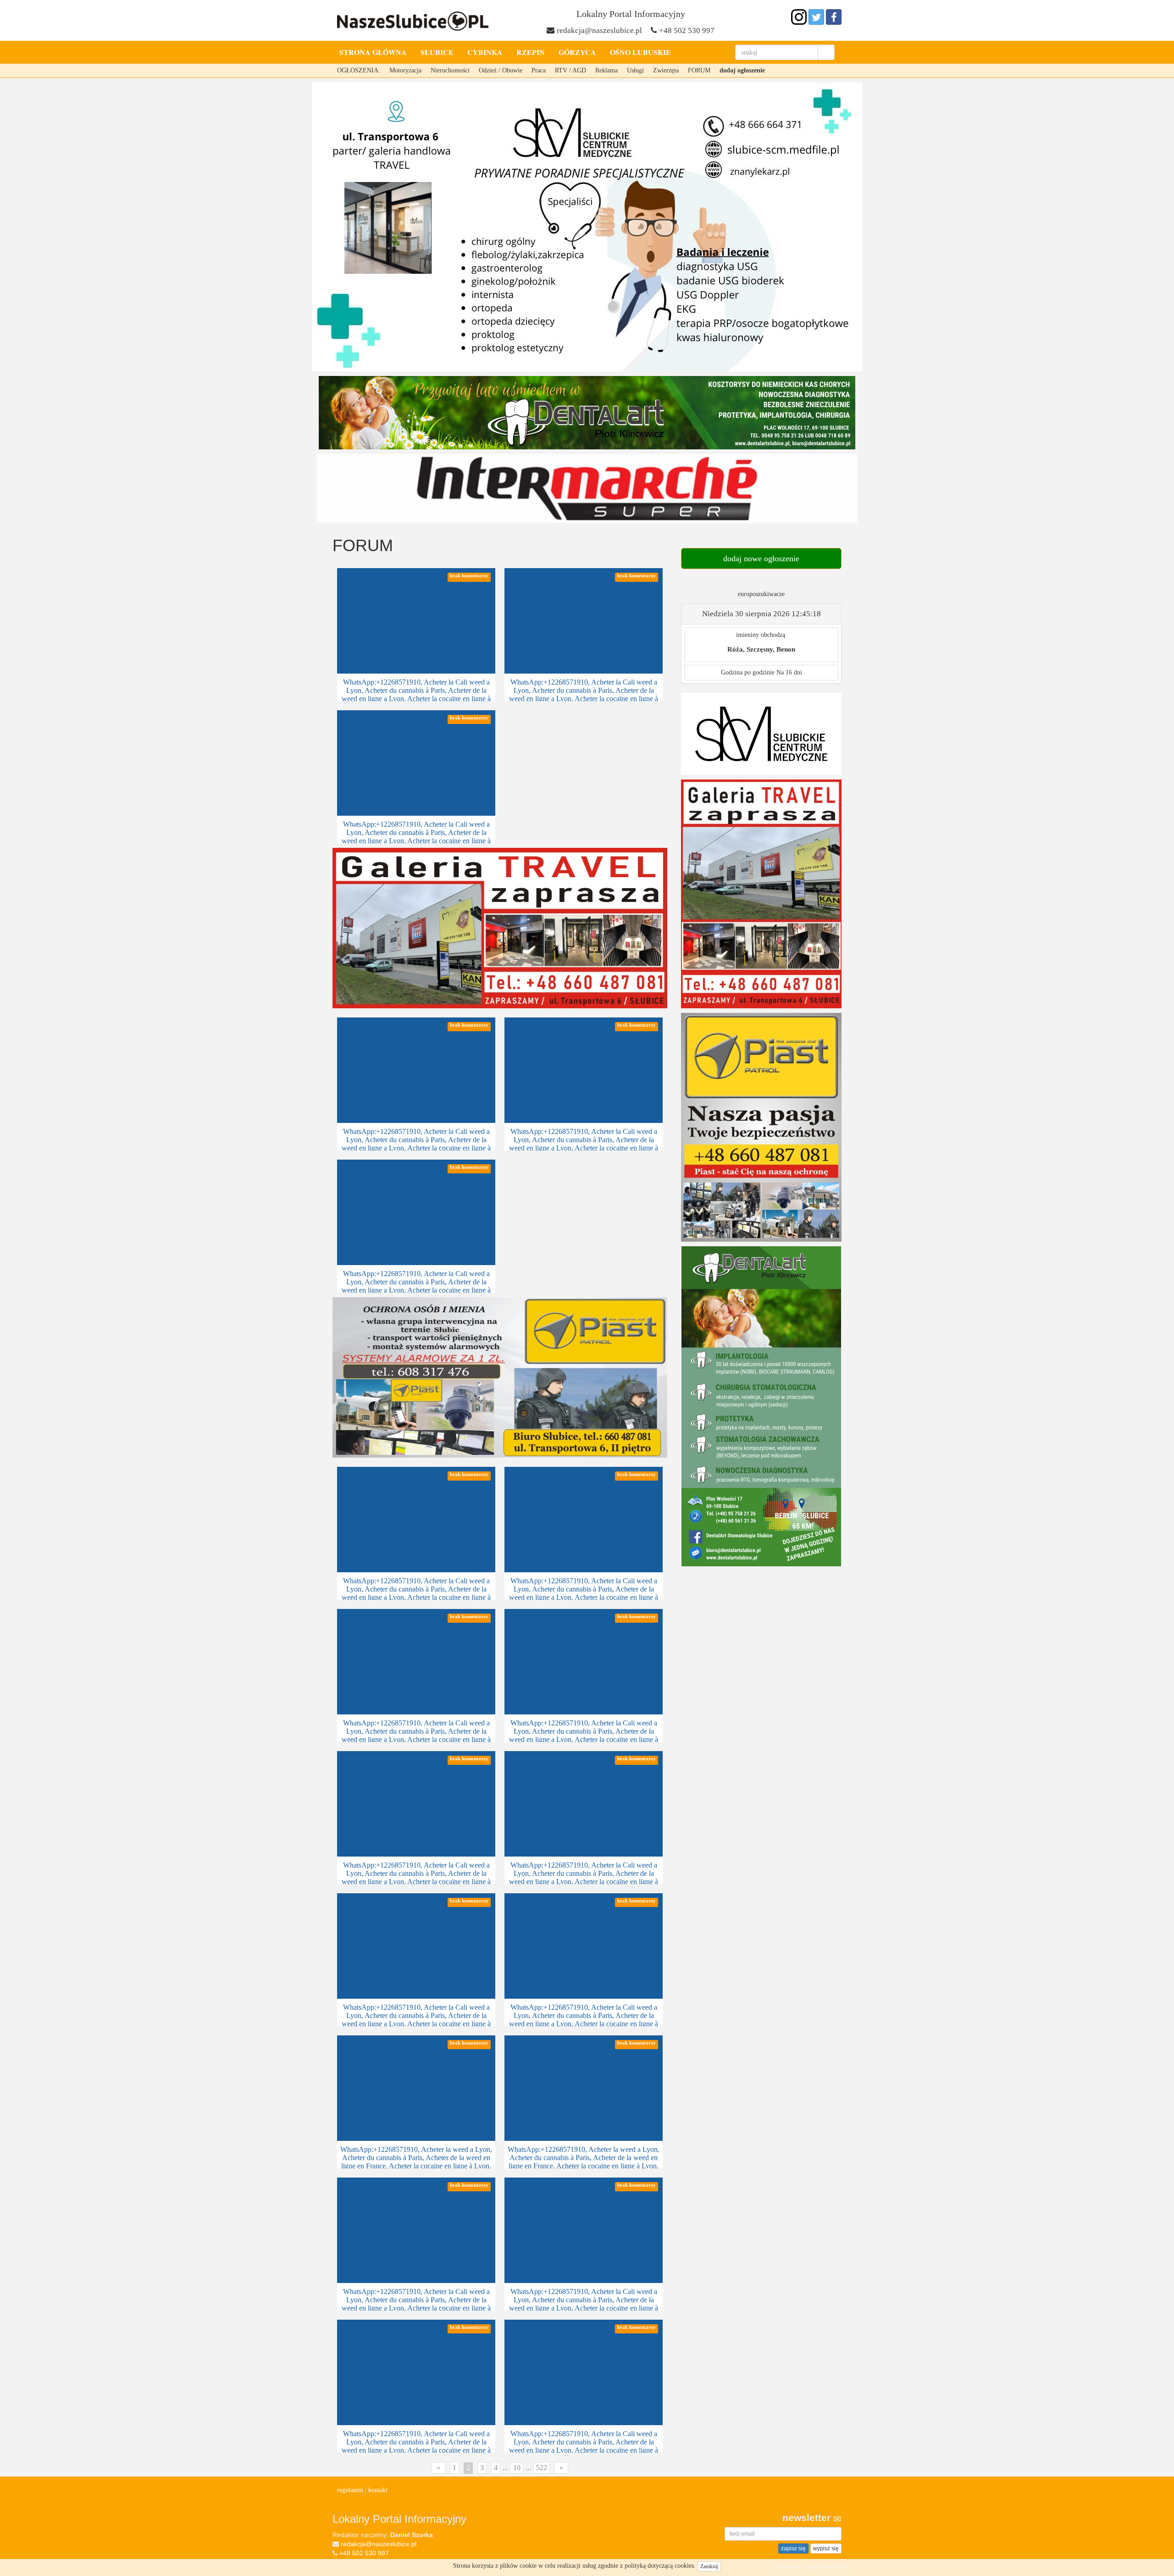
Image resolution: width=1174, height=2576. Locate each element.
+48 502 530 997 (687, 30)
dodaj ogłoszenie (742, 70)
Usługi (635, 70)
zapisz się (793, 2548)
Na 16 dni (789, 672)
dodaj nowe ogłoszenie (761, 558)
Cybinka (485, 52)
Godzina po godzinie (748, 672)
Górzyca (577, 52)
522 (542, 2468)
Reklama (606, 70)
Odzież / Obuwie (501, 70)
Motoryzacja (405, 70)
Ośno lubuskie (640, 52)
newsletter (808, 2518)
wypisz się (826, 2548)
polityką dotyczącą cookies (659, 2566)
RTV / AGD (570, 70)
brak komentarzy (469, 576)
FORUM (699, 70)
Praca (539, 70)
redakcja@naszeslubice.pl (599, 30)
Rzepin (531, 52)
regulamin (350, 2490)
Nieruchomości (450, 70)
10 (517, 2468)
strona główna (373, 52)
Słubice (437, 52)
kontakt (378, 2490)
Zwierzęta (666, 70)
